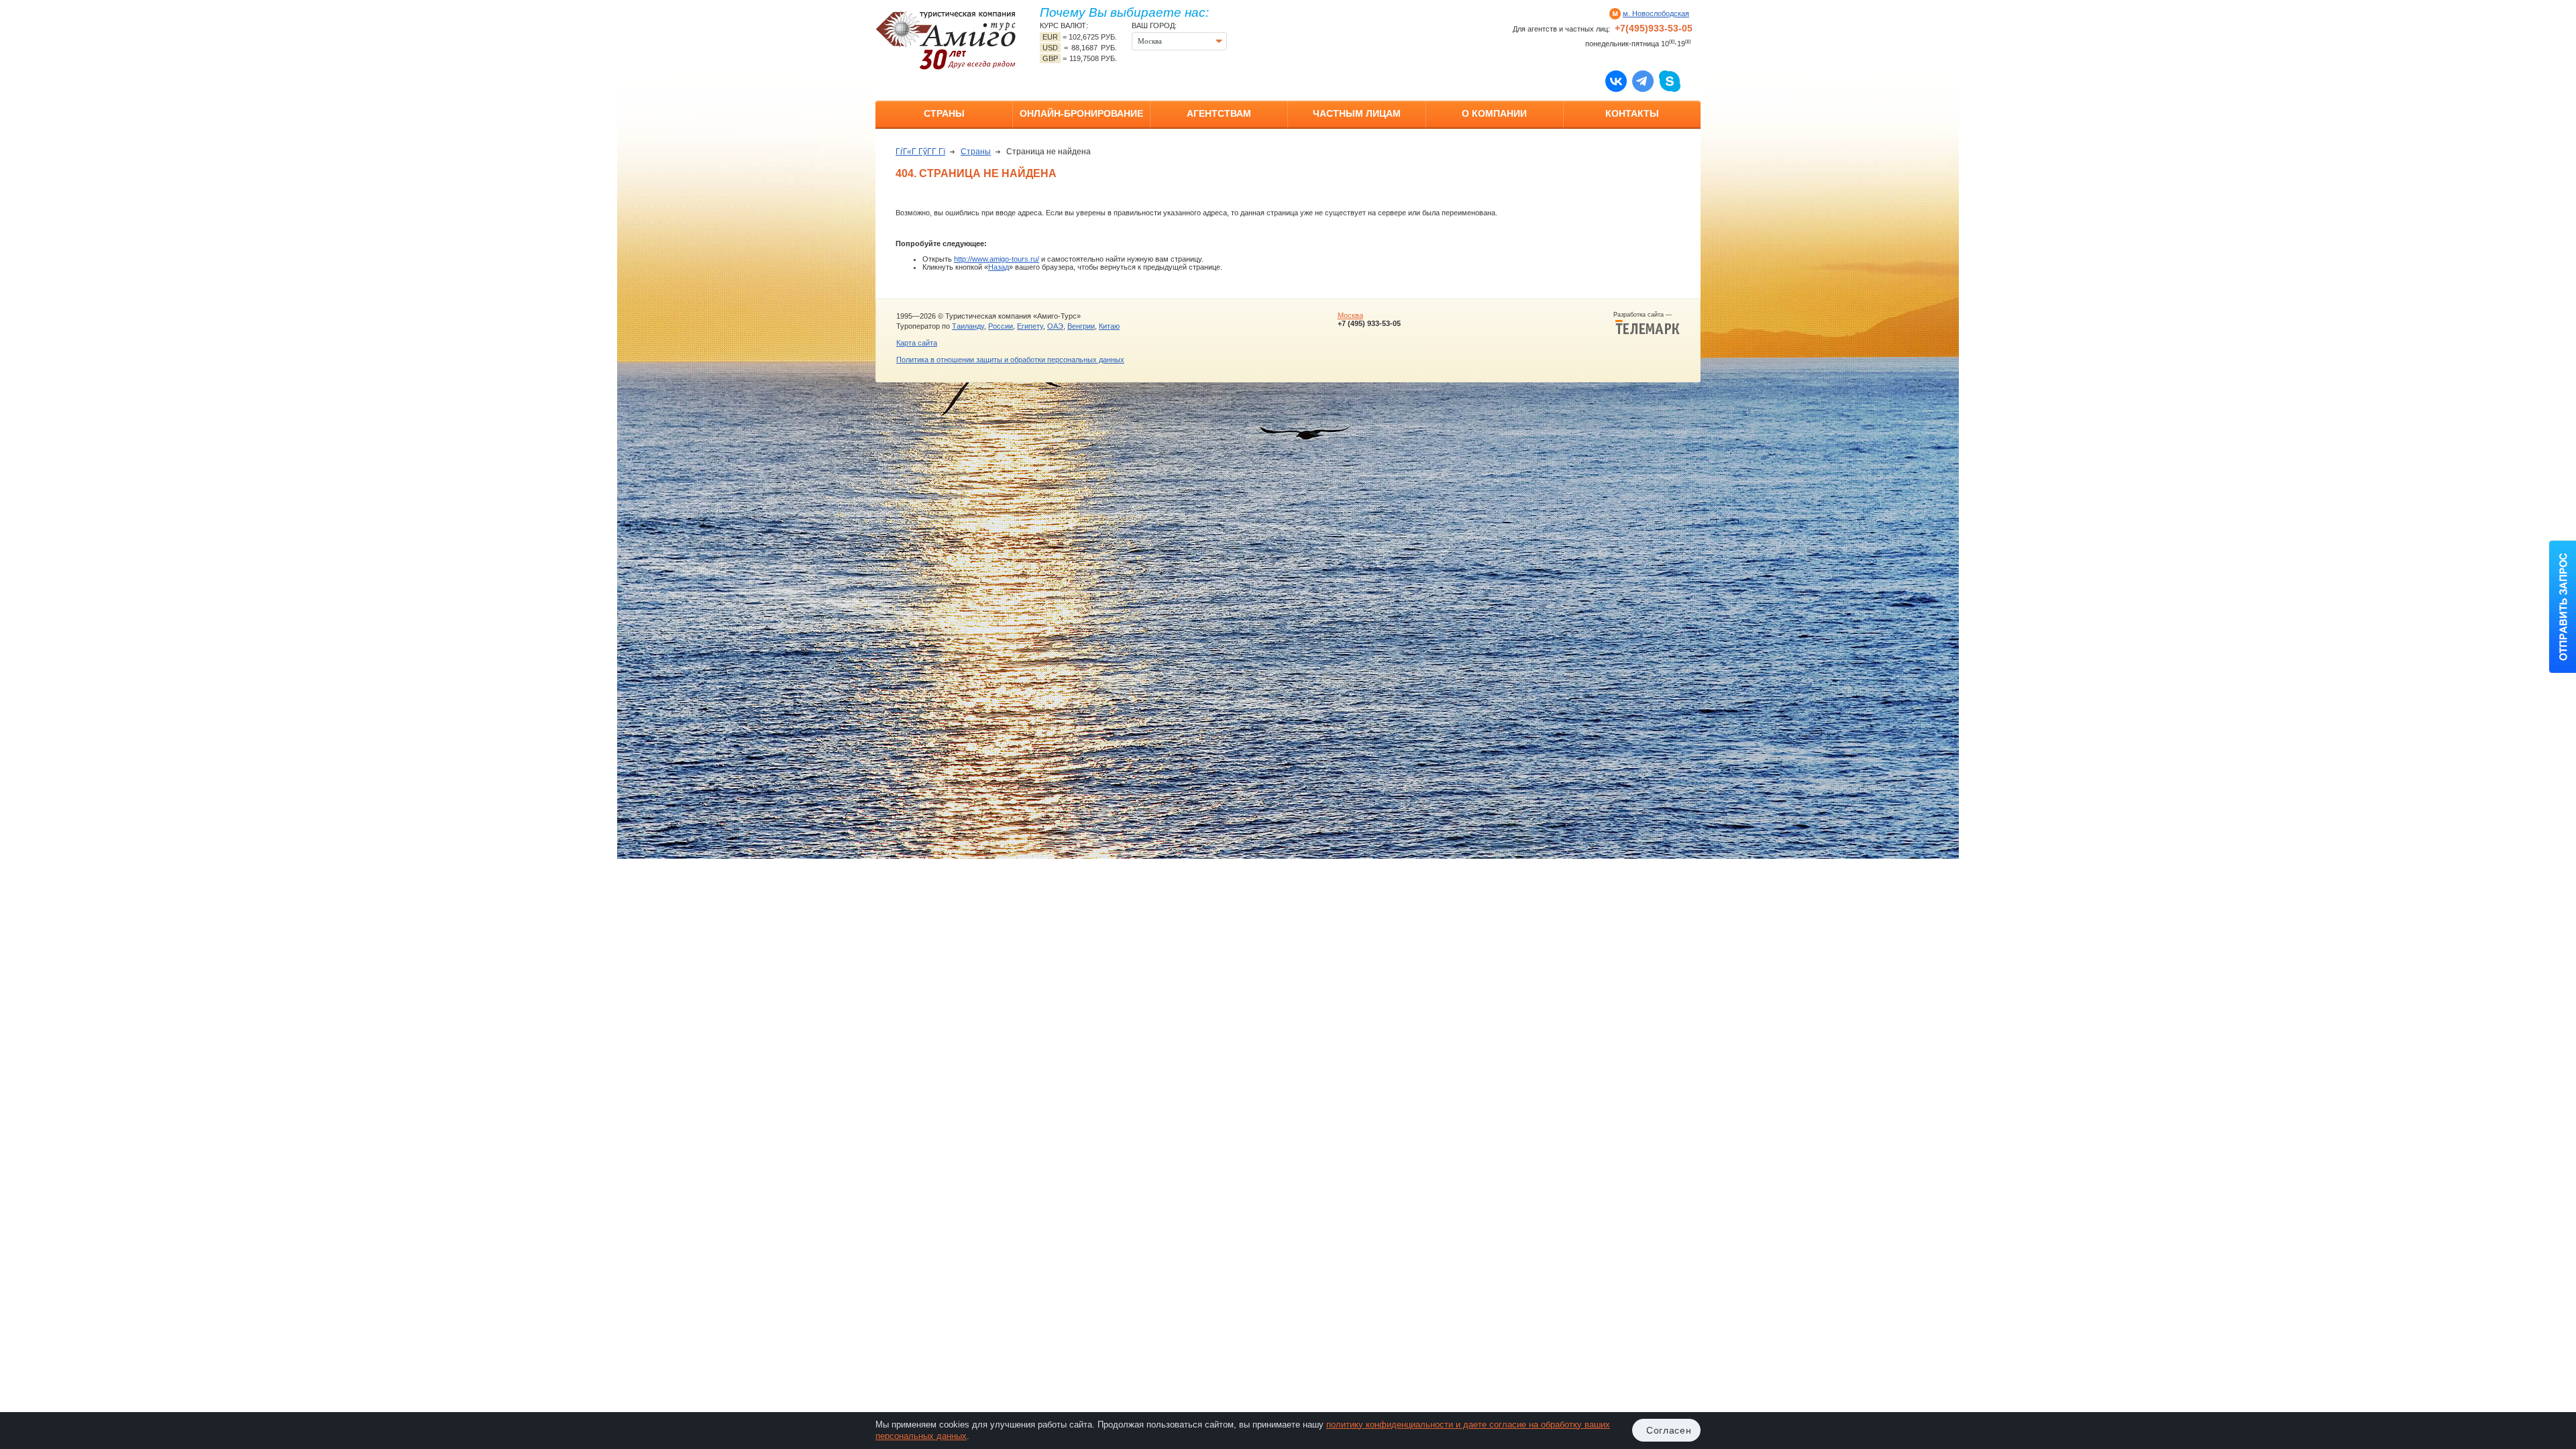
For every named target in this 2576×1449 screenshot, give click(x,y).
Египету (1030, 326)
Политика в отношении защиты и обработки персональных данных (1010, 360)
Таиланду (968, 326)
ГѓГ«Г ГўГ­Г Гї (920, 152)
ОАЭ (1055, 326)
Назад (999, 267)
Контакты (1632, 113)
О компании (1494, 113)
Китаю (1109, 326)
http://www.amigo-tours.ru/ (997, 259)
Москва (1350, 315)
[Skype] (1670, 80)
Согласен (1669, 1430)
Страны (944, 113)
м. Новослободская (1656, 13)
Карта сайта (917, 343)
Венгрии (1081, 326)
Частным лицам (1357, 113)
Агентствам (1219, 113)
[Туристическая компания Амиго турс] (946, 40)
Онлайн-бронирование (1081, 113)
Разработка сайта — (1647, 315)
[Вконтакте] (1616, 80)
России (1001, 326)
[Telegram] (1643, 80)
